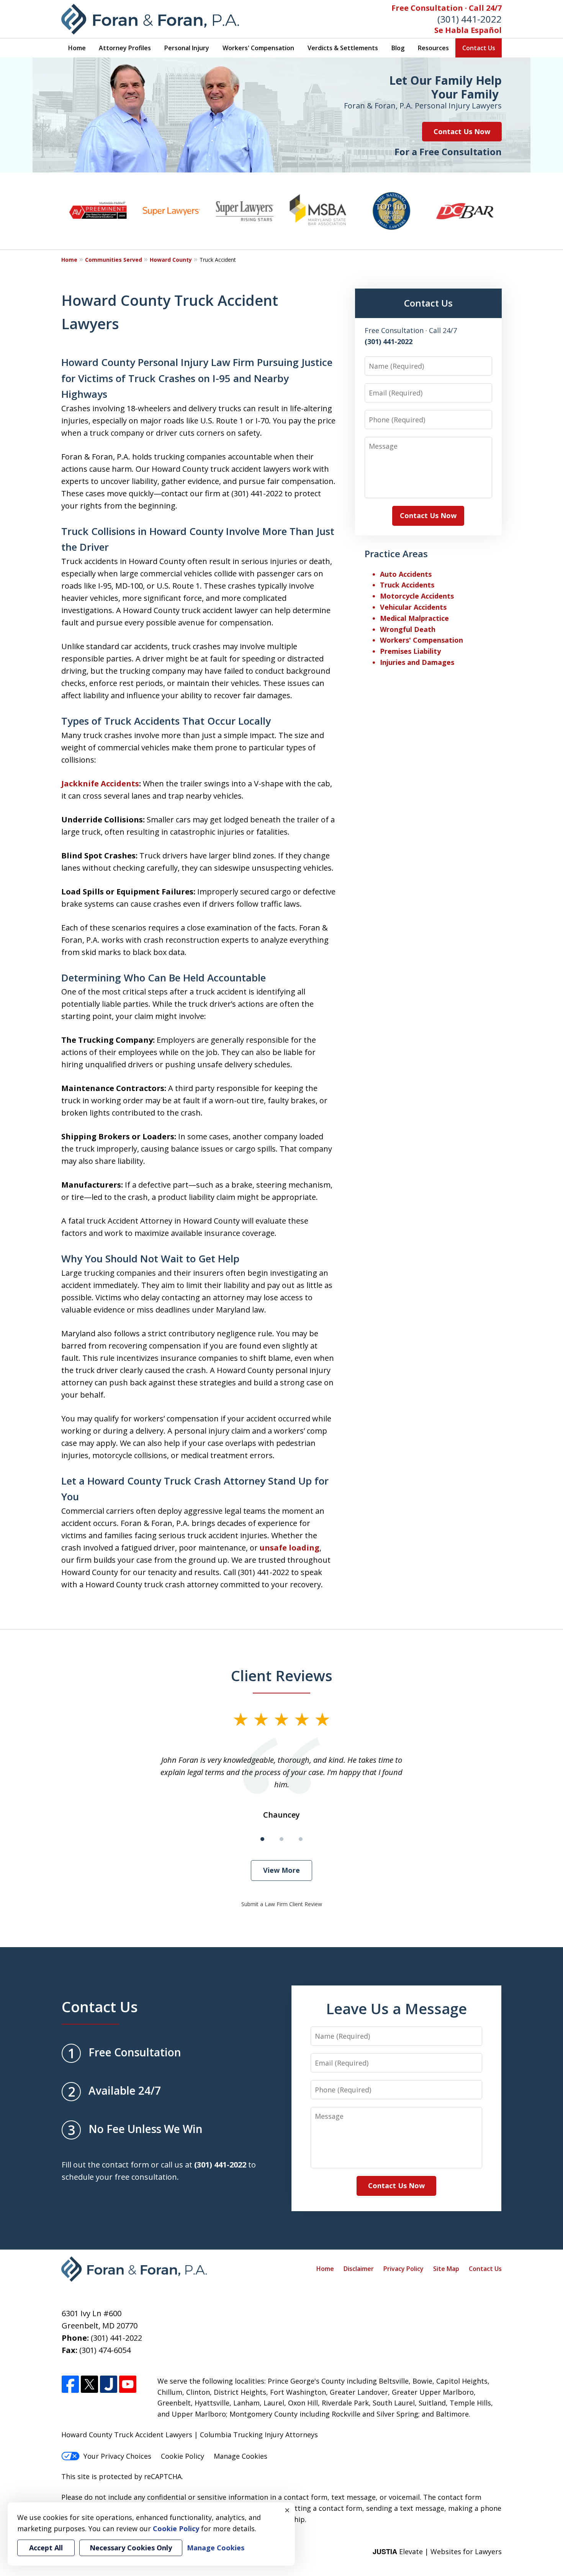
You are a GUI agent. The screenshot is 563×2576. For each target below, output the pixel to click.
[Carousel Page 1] (262, 1839)
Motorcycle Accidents (417, 596)
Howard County (171, 260)
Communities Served (114, 260)
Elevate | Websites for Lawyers (437, 2551)
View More (281, 1870)
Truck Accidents (407, 585)
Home (77, 48)
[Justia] (109, 2385)
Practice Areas (396, 554)
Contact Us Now (462, 131)
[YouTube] (128, 2385)
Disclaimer (359, 2269)
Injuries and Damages (417, 662)
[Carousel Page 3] (301, 1839)
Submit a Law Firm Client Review (282, 1904)
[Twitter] (89, 2385)
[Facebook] (70, 2385)
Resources (433, 48)
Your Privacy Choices (117, 2456)
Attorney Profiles (125, 48)
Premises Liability (410, 651)
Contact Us (479, 48)
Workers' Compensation (258, 48)
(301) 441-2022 (470, 19)
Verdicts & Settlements (343, 48)
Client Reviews (282, 1675)
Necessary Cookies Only (131, 2548)
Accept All (46, 2548)
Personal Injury (187, 48)
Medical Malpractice (414, 618)
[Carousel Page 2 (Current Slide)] (281, 1839)
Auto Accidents (406, 574)
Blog (398, 48)
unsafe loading (290, 1548)
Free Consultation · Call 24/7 (447, 8)
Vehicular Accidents (413, 607)
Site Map (446, 2269)
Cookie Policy (182, 2456)
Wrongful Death (408, 629)
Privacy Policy (403, 2269)
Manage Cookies (241, 2456)
